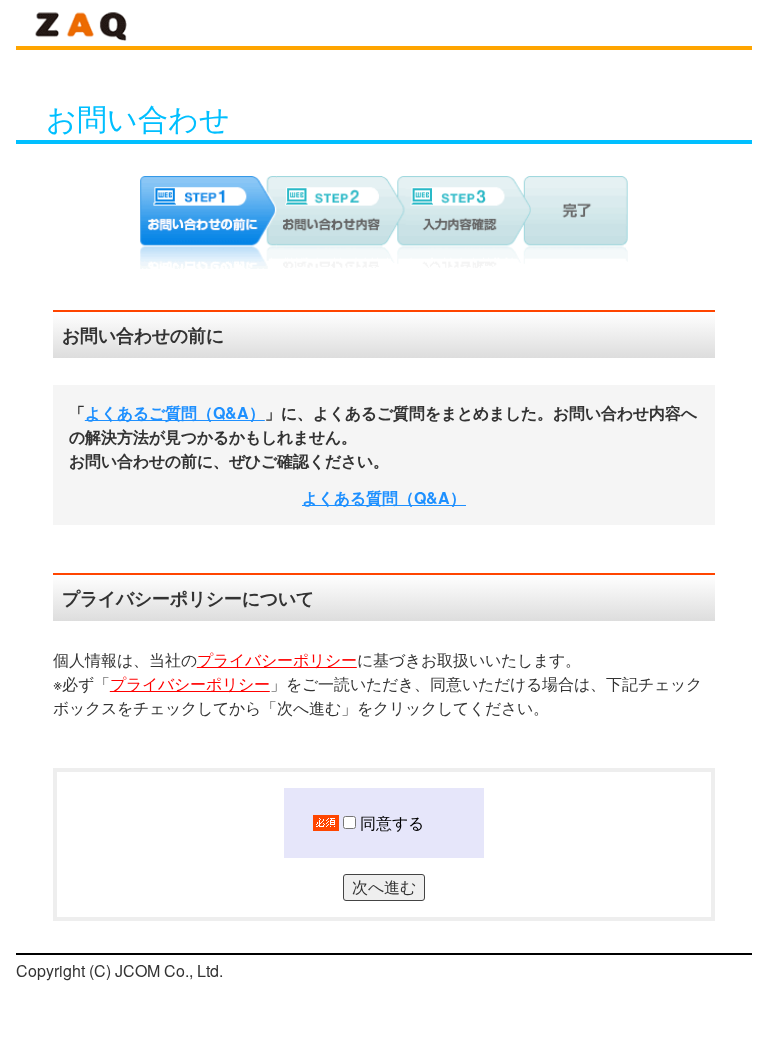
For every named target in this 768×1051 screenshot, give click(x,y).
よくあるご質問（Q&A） (175, 412)
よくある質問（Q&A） (384, 498)
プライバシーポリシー (277, 659)
